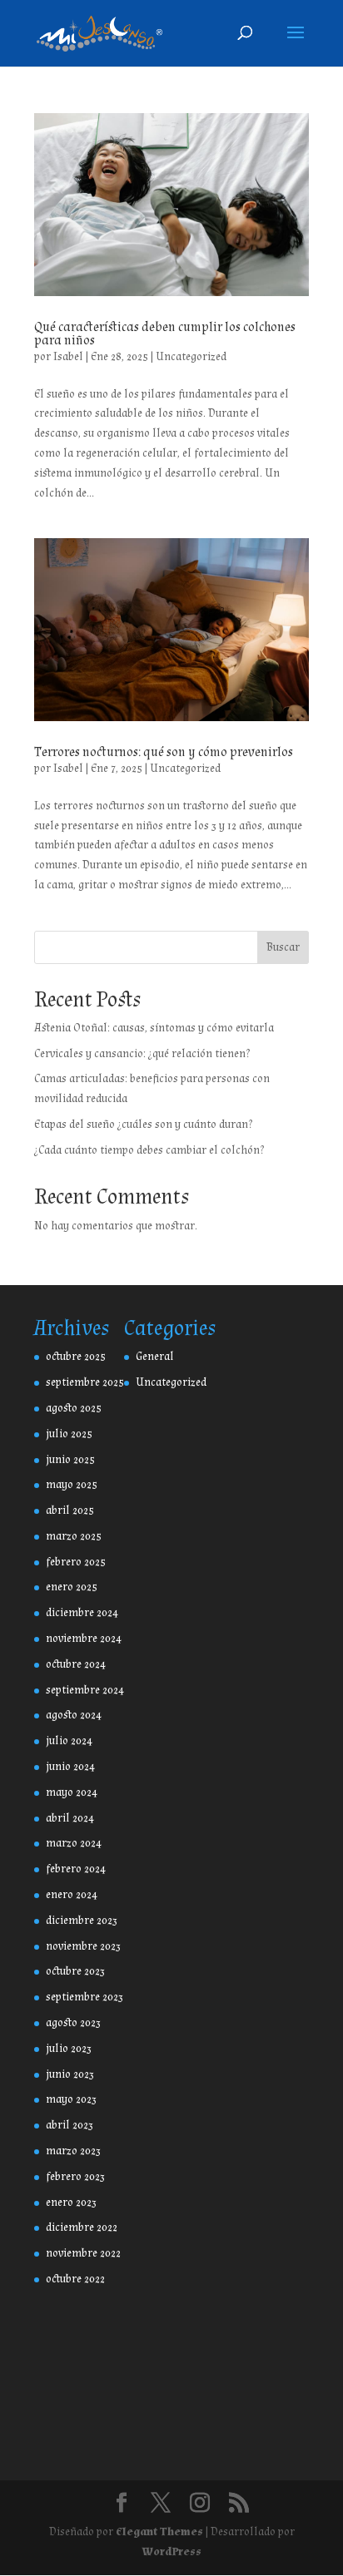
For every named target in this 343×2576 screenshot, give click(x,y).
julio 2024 (69, 1741)
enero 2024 (72, 1895)
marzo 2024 (74, 1843)
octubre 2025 (76, 1357)
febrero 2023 (75, 2177)
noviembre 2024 (84, 1639)
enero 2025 (72, 1587)
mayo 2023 (71, 2099)
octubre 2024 (76, 1664)
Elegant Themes (159, 2532)
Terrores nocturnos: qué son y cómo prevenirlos (164, 752)
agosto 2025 (74, 1408)
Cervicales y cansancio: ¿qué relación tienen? (142, 1054)
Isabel (68, 357)
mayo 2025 (72, 1485)
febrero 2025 (76, 1562)
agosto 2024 (74, 1715)
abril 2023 (70, 2125)
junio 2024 (70, 1767)
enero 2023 (71, 2203)
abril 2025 (70, 1510)
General (155, 1357)
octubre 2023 (75, 1971)
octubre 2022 (75, 2279)
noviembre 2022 (83, 2253)
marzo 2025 (74, 1536)
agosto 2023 (73, 2023)
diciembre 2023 (82, 1921)
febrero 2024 (76, 1869)
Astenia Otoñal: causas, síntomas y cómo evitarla (154, 1028)
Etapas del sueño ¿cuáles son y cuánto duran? (143, 1125)
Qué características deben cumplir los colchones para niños (165, 334)
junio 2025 (70, 1460)
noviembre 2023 (83, 1946)
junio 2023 (70, 2074)
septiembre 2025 (85, 1382)
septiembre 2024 (85, 1690)
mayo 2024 (72, 1792)
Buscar (283, 947)
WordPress (172, 2552)
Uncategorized (191, 357)
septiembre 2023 (85, 1997)
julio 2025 (69, 1434)
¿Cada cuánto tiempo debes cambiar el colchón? (149, 1150)
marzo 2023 (73, 2151)
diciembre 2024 (82, 1613)
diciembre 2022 (82, 2227)
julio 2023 (69, 2049)
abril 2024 (70, 1818)
